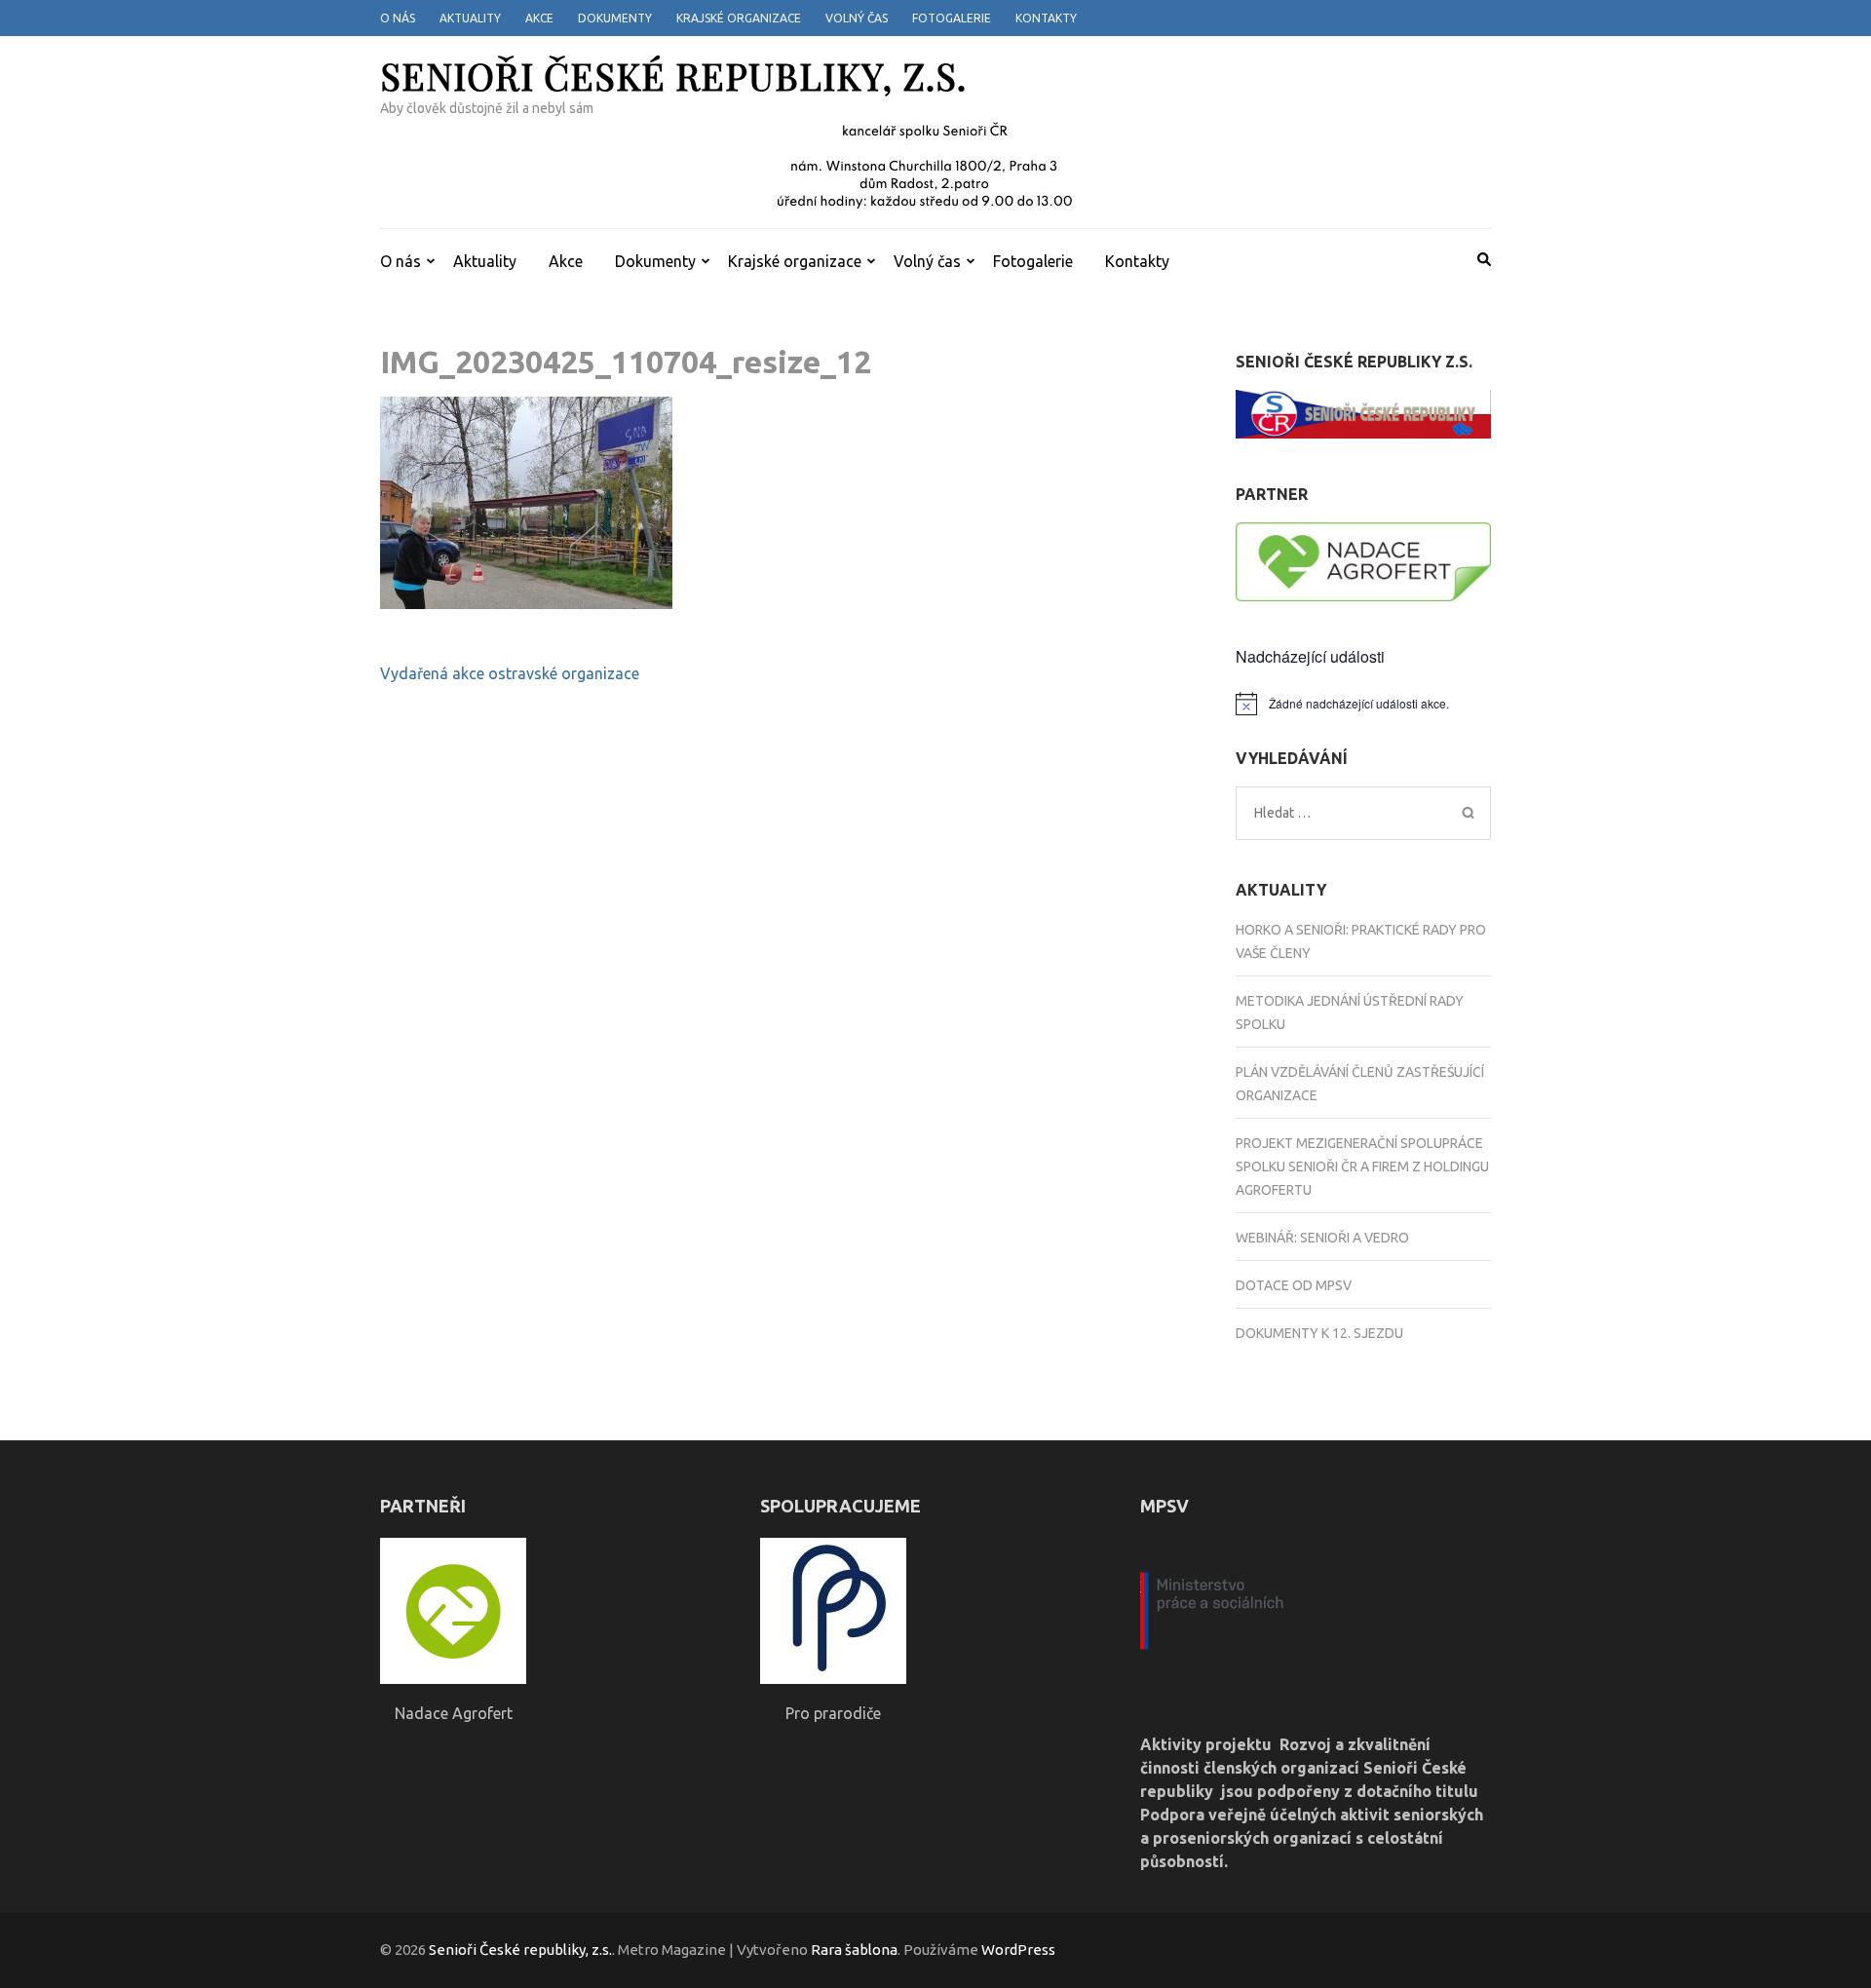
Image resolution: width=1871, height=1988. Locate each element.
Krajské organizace (739, 18)
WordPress (1018, 1950)
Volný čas (857, 18)
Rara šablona (854, 1950)
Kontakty (1046, 18)
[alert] (1364, 704)
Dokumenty (615, 18)
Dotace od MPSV (1294, 1285)
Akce (539, 18)
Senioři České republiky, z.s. (673, 76)
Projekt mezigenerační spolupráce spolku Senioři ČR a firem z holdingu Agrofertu (1362, 1166)
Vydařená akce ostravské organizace (510, 673)
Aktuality (470, 18)
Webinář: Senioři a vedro (1322, 1238)
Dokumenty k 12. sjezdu (1319, 1333)
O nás (398, 18)
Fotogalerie (952, 18)
